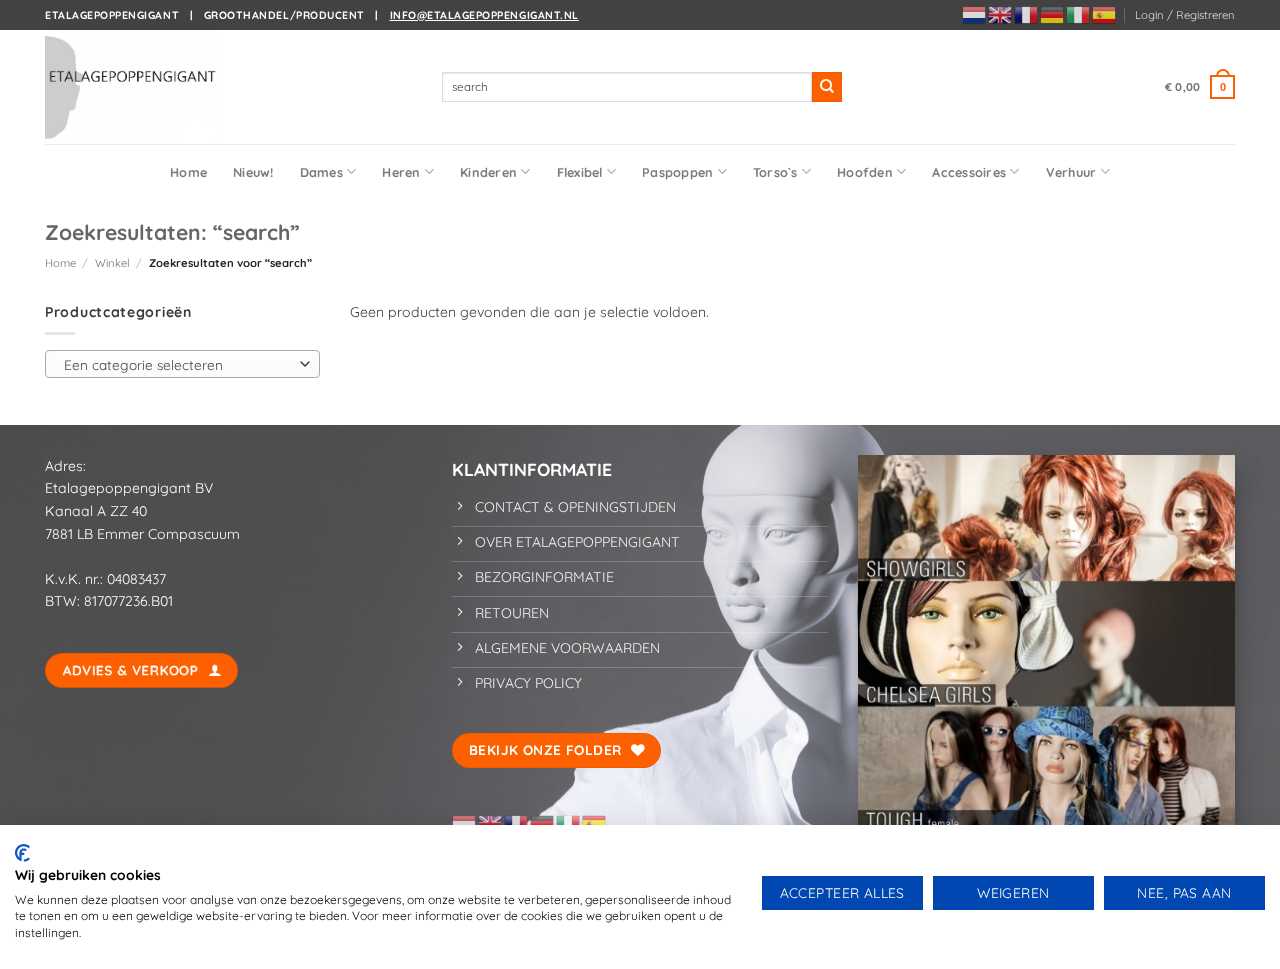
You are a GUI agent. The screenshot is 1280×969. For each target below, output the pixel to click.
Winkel (112, 263)
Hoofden (865, 172)
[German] (1053, 14)
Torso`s (775, 172)
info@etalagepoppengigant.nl (484, 15)
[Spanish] (1105, 14)
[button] (1185, 15)
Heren (401, 172)
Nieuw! (253, 172)
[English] (1001, 14)
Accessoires (969, 172)
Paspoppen (677, 172)
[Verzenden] (827, 87)
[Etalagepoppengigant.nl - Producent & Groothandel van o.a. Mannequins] (145, 87)
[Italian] (1079, 14)
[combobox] (182, 364)
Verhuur (1071, 172)
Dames (321, 172)
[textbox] (178, 365)
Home (188, 172)
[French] (1027, 14)
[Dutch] (975, 14)
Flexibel (580, 172)
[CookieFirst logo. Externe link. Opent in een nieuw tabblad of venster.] (22, 853)
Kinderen (488, 172)
